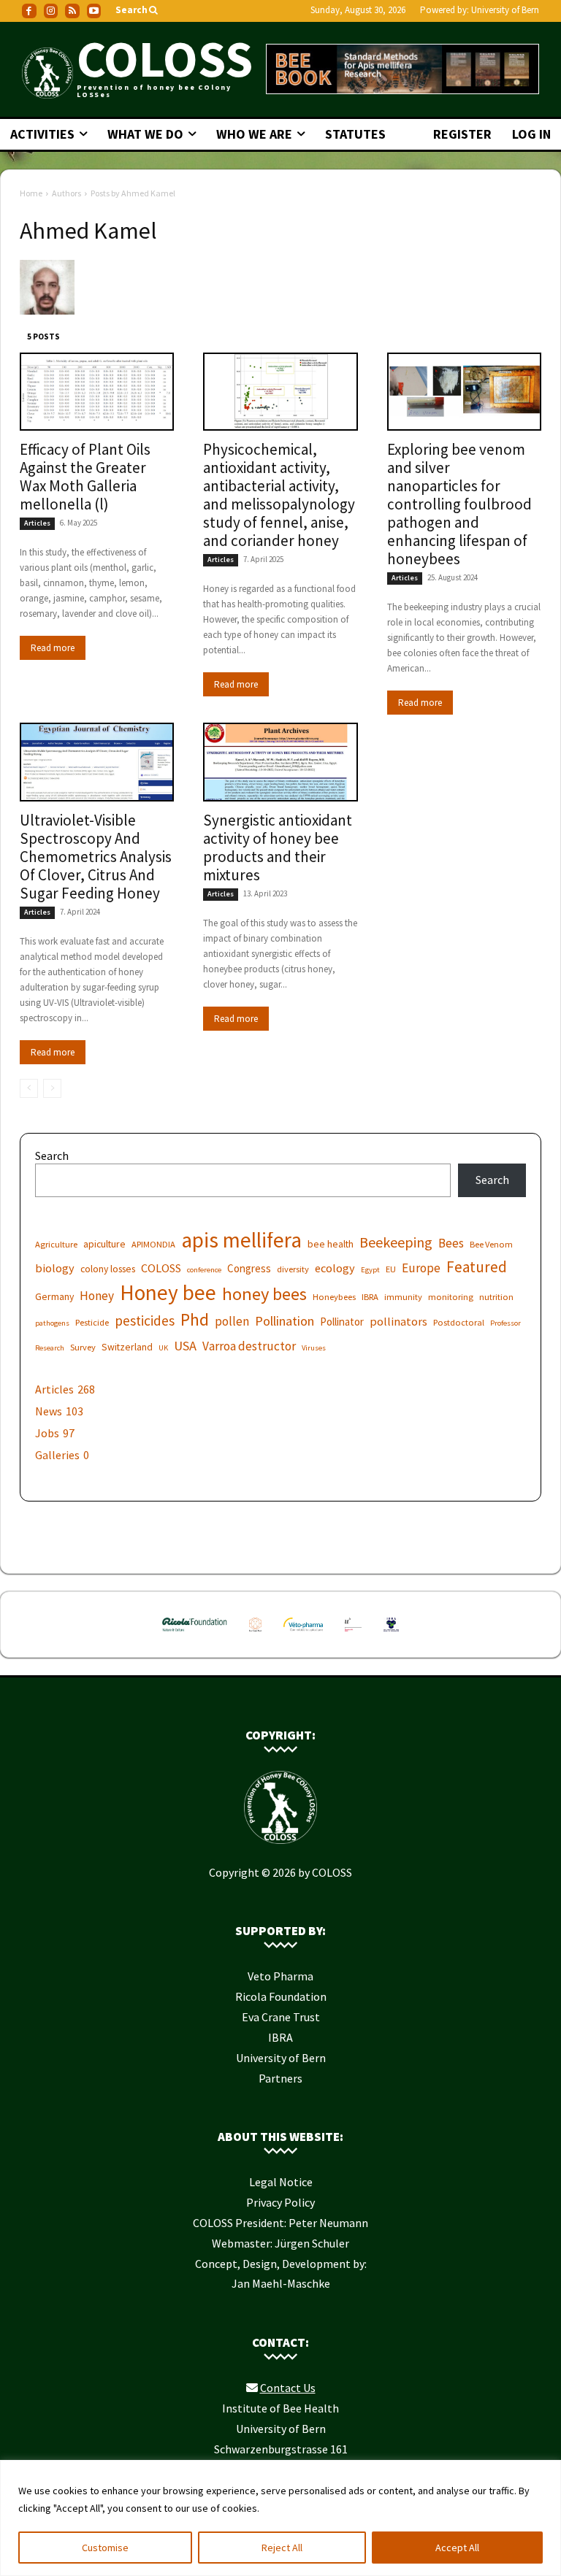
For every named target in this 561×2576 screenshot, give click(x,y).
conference (204, 1270)
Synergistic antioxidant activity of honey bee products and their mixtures (278, 847)
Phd (195, 1319)
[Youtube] (94, 11)
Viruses (314, 1348)
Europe (421, 1268)
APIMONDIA (153, 1244)
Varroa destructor (249, 1346)
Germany (54, 1296)
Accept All (457, 2548)
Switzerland (127, 1347)
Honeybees (334, 1297)
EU (391, 1269)
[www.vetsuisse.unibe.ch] (354, 1634)
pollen (232, 1322)
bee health (331, 1244)
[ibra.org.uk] (391, 1634)
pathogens (52, 1323)
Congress (249, 1268)
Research (50, 1348)
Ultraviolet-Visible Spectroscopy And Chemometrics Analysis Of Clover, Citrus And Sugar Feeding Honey (96, 857)
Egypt (370, 1270)
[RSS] (72, 11)
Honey (97, 1296)
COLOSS (161, 1268)
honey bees (264, 1294)
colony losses (108, 1269)
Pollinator (342, 1322)
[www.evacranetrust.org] (255, 1634)
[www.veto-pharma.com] (303, 1634)
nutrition (496, 1297)
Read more (53, 648)
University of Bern (505, 10)
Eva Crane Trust (281, 2017)
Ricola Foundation (281, 1996)
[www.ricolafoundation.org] (195, 1634)
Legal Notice (281, 2182)
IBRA (370, 1297)
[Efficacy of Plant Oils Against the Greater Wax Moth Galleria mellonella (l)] (97, 392)
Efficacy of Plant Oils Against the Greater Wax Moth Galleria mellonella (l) (85, 477)
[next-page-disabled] (52, 1088)
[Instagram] (51, 11)
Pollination (285, 1321)
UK (163, 1348)
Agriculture (56, 1244)
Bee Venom (491, 1244)
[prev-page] (29, 1088)
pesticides (145, 1321)
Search (52, 1156)
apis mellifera (241, 1240)
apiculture (104, 1244)
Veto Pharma (280, 1976)
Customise (105, 2548)
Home (31, 193)
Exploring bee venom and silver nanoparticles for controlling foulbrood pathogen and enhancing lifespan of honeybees (459, 504)
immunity (403, 1297)
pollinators (398, 1321)
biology (55, 1268)
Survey (83, 1347)
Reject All (282, 2548)
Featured (477, 1267)
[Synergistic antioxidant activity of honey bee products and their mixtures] (280, 762)
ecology (335, 1268)
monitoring (451, 1297)
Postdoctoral (459, 1322)
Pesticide (92, 1322)
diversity (293, 1269)
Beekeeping (396, 1242)
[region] (280, 2518)
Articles (37, 523)
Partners (280, 2078)
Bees (451, 1243)
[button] (138, 11)
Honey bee (168, 1292)
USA (185, 1346)
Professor (505, 1323)
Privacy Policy (280, 2202)
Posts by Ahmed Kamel (133, 193)
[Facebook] (29, 11)
